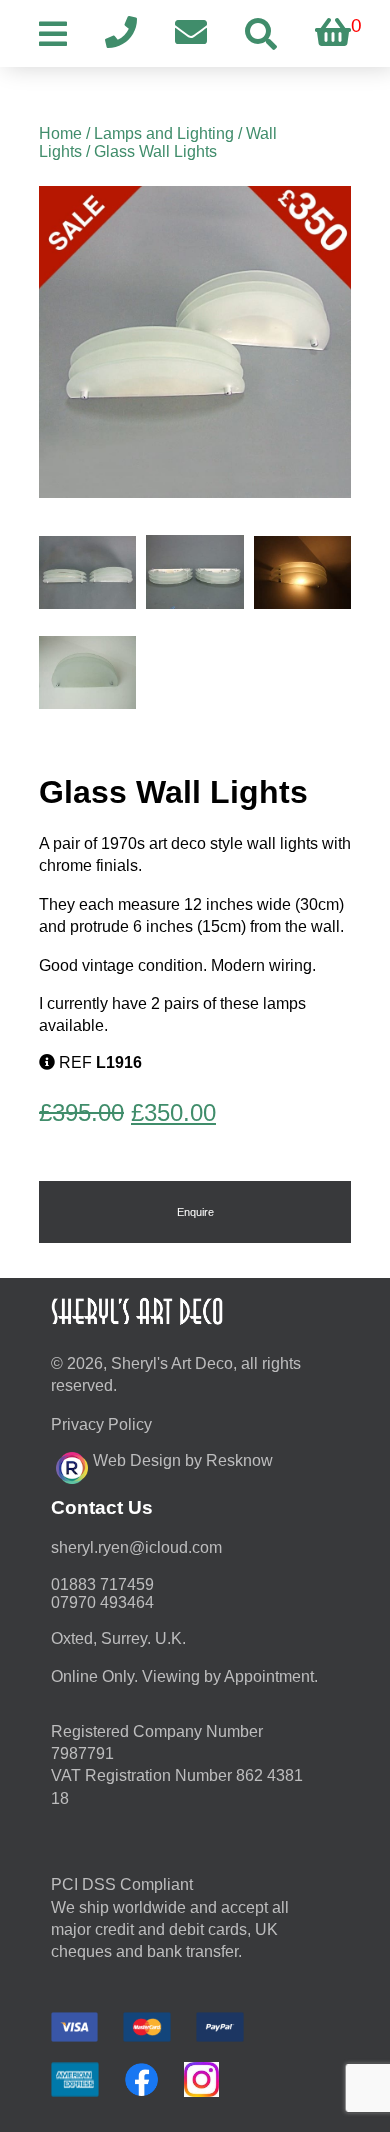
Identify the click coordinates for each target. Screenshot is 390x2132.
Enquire (195, 1212)
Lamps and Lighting (164, 133)
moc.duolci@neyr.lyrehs (136, 1547)
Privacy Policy (101, 1424)
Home (60, 133)
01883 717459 (102, 1584)
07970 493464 (102, 1602)
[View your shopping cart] (333, 33)
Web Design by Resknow (183, 1460)
